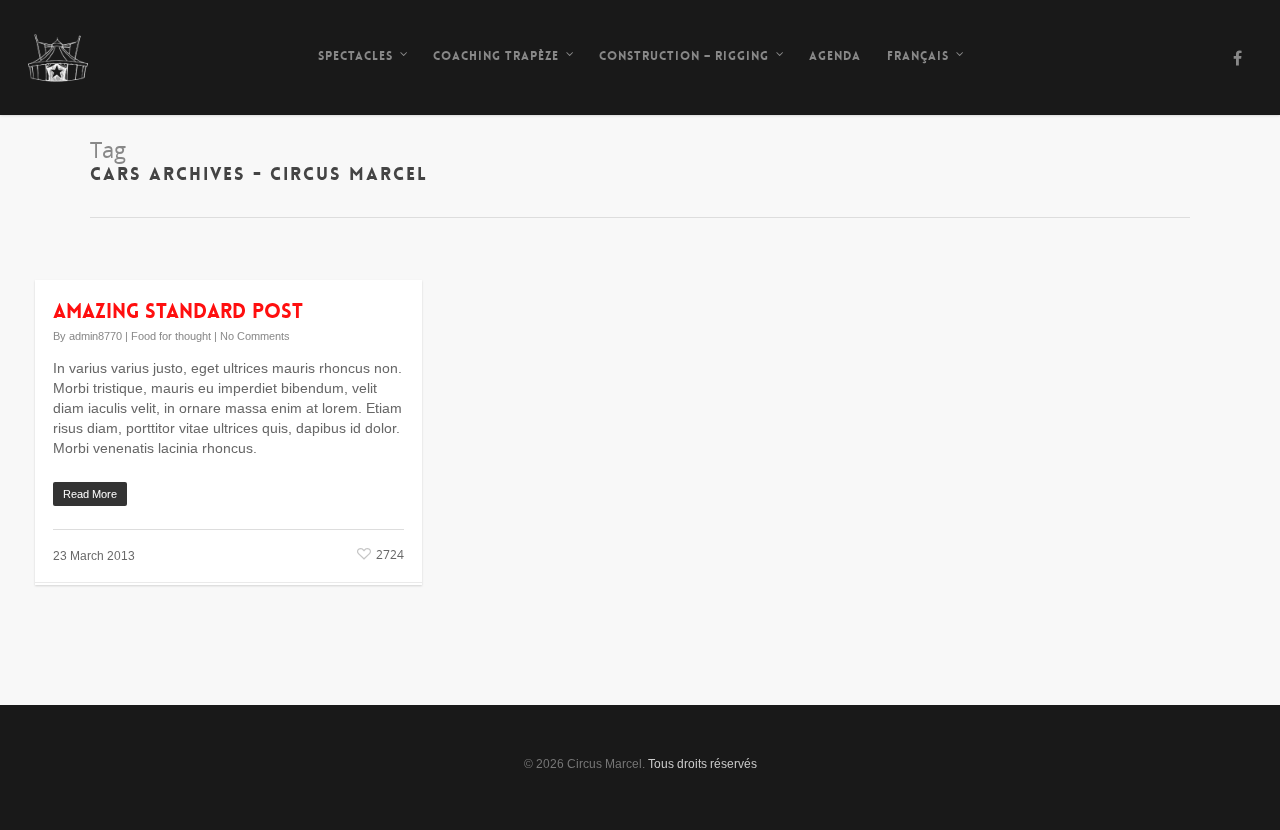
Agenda (835, 56)
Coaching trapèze (496, 56)
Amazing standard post (178, 311)
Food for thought (171, 336)
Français (918, 56)
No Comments (255, 336)
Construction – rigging (684, 56)
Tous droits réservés (702, 764)
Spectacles (355, 56)
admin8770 (95, 336)
